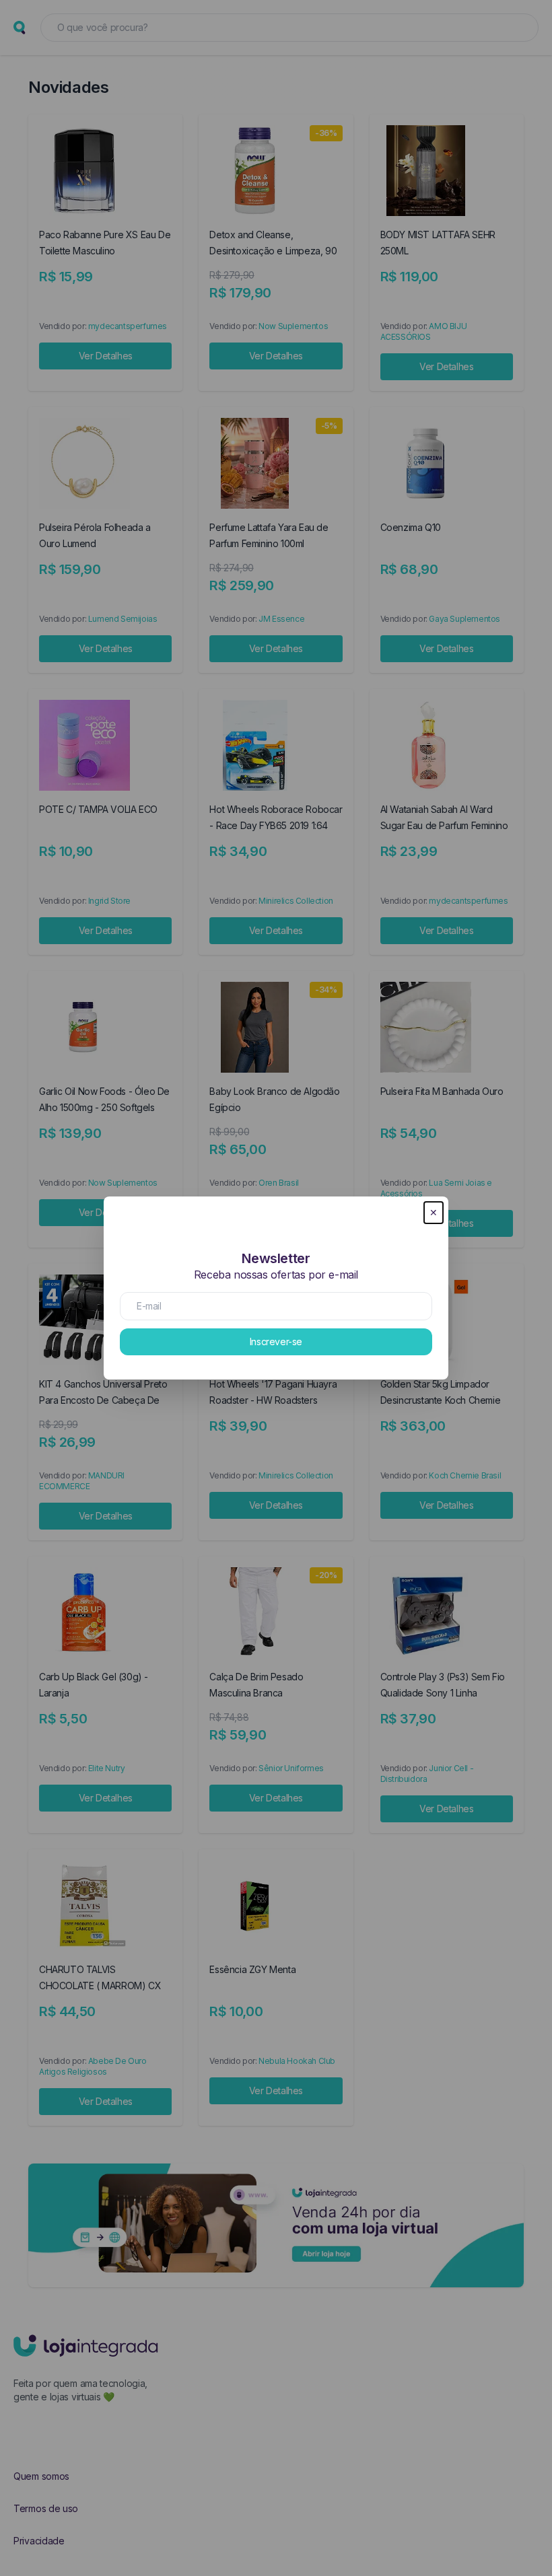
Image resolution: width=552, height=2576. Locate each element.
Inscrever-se (276, 1341)
